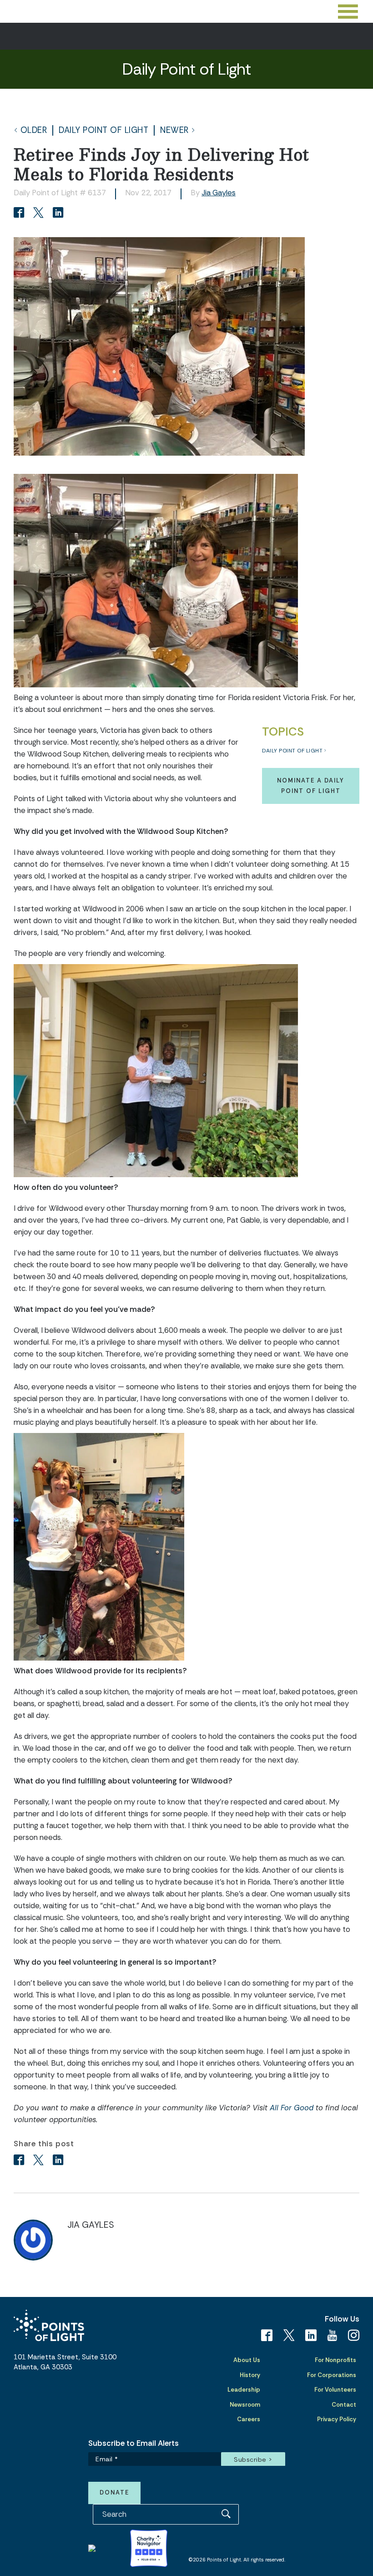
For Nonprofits (335, 2360)
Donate (114, 2492)
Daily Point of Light (103, 130)
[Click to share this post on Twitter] (40, 213)
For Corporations (332, 2375)
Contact (344, 2405)
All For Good (293, 2108)
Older (34, 130)
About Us (247, 2360)
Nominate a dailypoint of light (311, 785)
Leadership (244, 2390)
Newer (174, 130)
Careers (249, 2419)
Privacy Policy (337, 2419)
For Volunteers (335, 2390)
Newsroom (245, 2405)
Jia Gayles (219, 193)
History (250, 2375)
